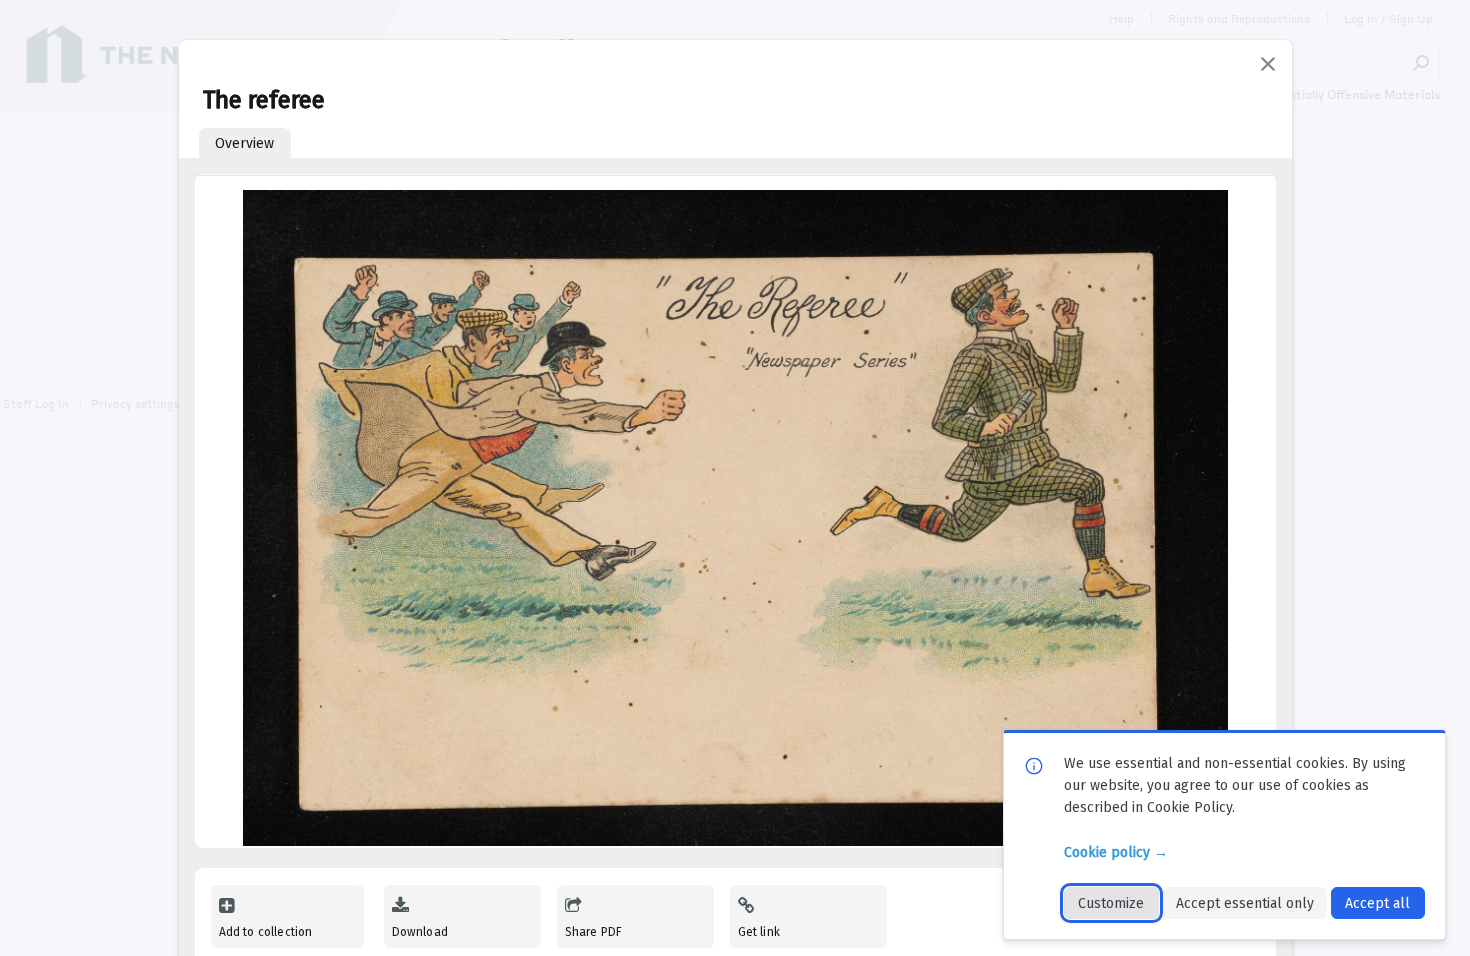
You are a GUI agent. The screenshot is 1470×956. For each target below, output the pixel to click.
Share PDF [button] (594, 932)
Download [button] (420, 932)
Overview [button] (244, 143)
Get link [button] (759, 932)
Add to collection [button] (266, 932)
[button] (1268, 64)
